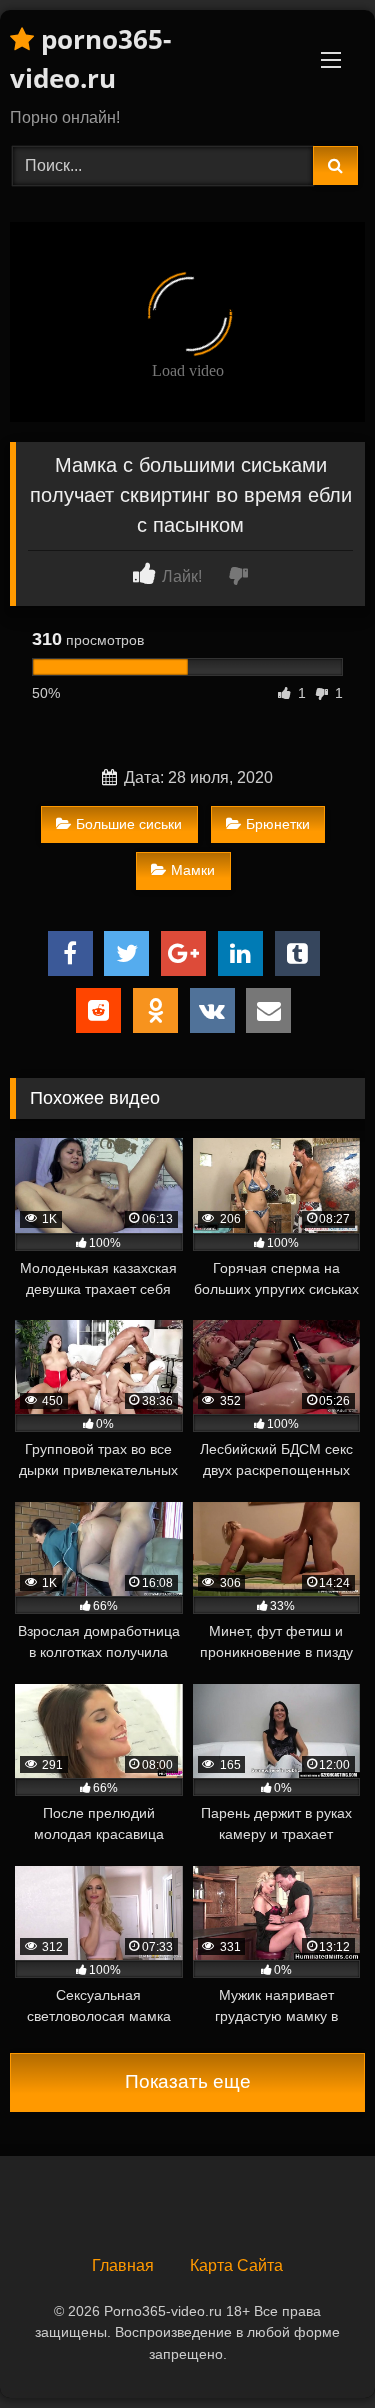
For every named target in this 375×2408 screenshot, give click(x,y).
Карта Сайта (236, 2265)
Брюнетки (278, 824)
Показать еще (188, 2081)
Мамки (193, 870)
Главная (123, 2265)
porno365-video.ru (90, 58)
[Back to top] (313, 2348)
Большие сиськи (129, 824)
